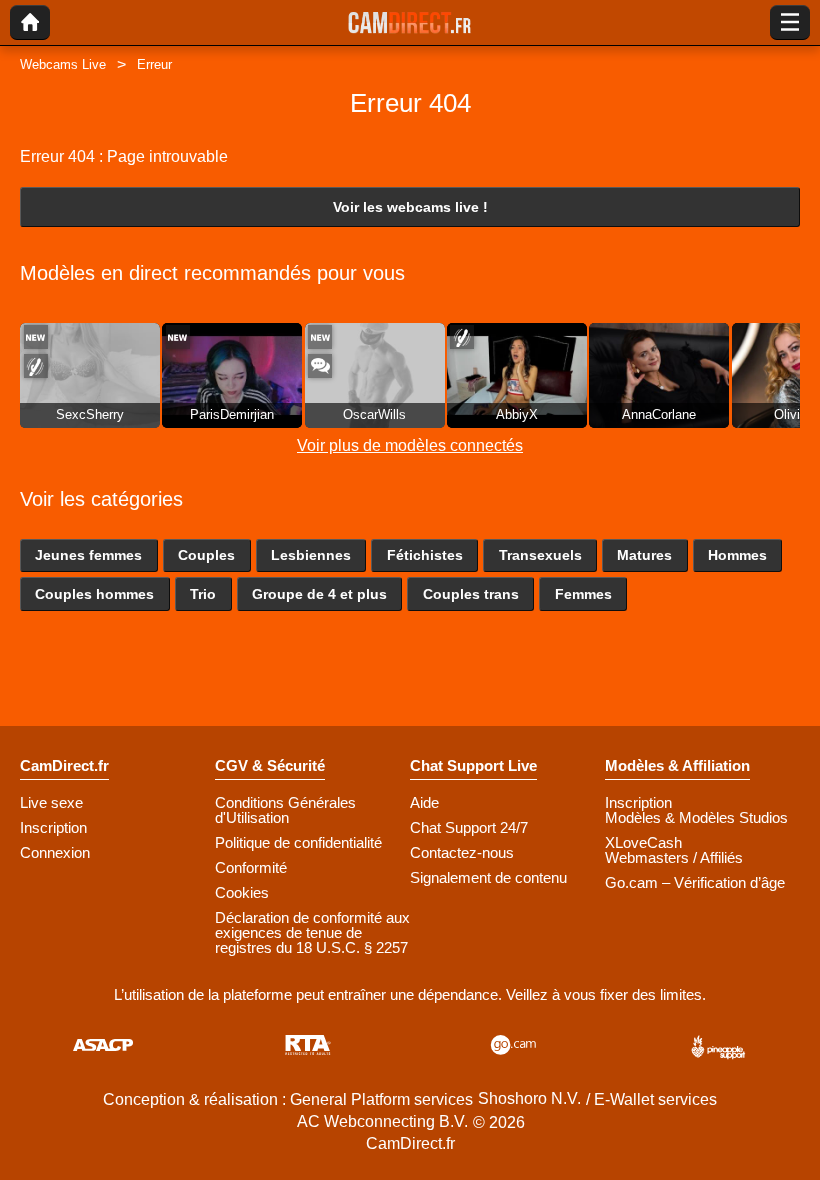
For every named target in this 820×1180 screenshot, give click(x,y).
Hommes (737, 555)
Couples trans (471, 594)
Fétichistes (425, 555)
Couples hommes (94, 594)
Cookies (242, 892)
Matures (644, 555)
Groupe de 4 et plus (319, 594)
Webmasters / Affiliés (674, 857)
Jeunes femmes (88, 555)
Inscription (53, 827)
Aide (424, 802)
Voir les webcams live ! (410, 207)
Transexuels (540, 555)
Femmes (583, 594)
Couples (206, 555)
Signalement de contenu (488, 877)
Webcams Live (63, 64)
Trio (203, 594)
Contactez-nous (462, 852)
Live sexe (51, 802)
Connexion (55, 852)
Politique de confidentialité (298, 842)
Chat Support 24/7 (469, 827)
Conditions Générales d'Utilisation (285, 810)
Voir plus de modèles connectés (410, 445)
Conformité (251, 867)
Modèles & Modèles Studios (696, 817)
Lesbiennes (311, 555)
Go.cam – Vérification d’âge (695, 882)
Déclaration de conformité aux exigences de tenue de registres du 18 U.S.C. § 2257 (312, 932)
